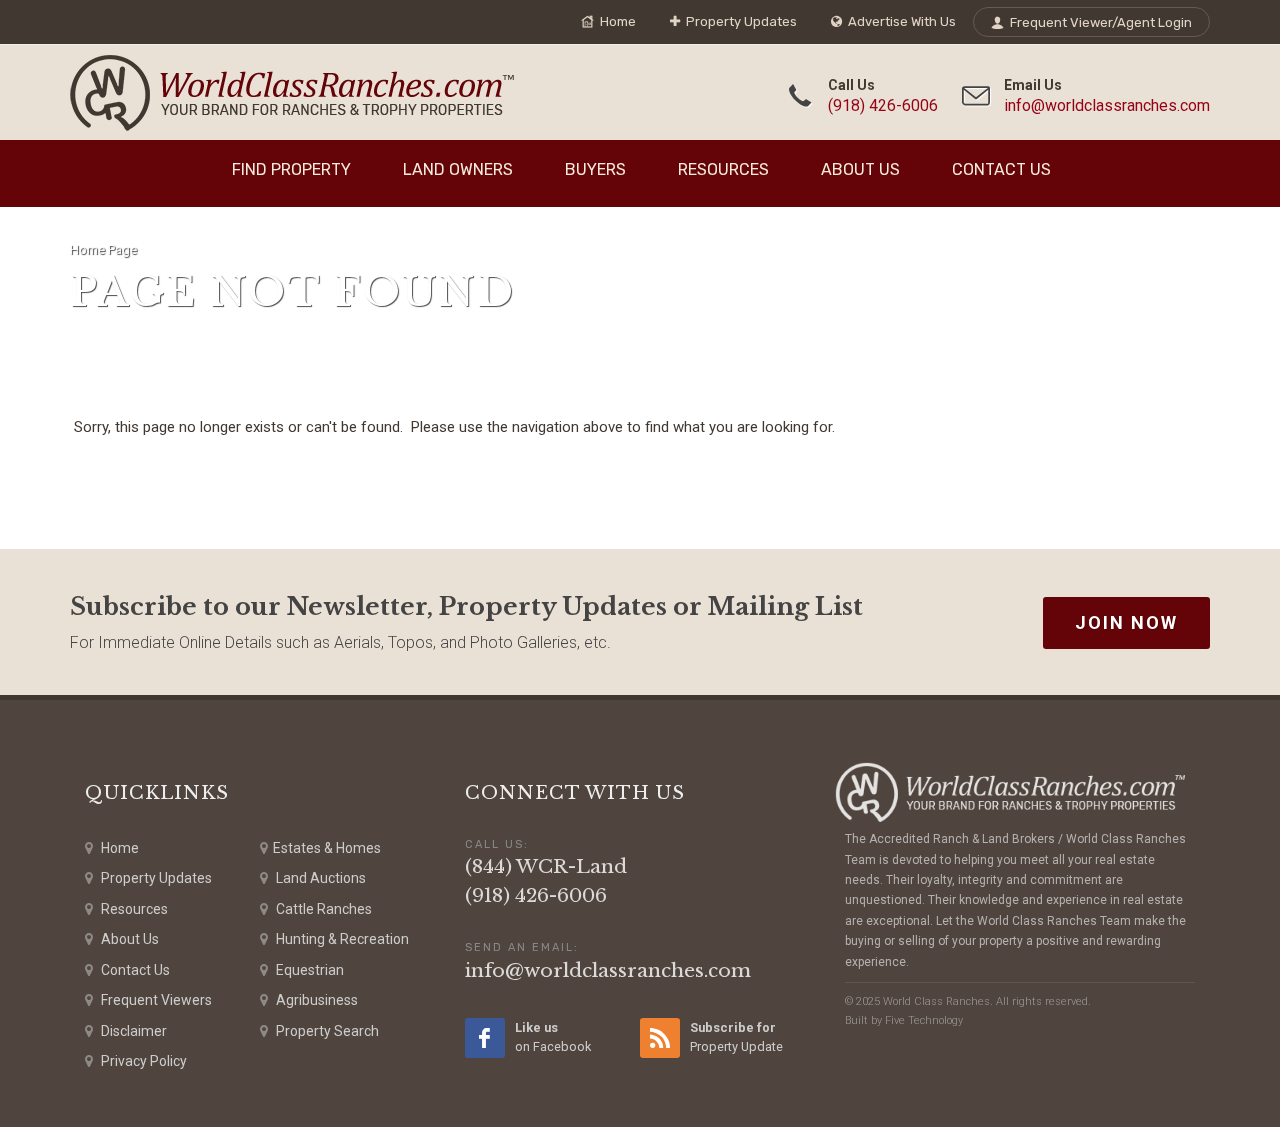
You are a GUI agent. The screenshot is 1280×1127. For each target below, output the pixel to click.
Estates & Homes (327, 848)
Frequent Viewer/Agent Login (1099, 22)
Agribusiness (315, 1000)
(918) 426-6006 (883, 105)
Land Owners (458, 169)
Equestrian (308, 970)
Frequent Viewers (155, 1000)
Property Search (326, 1031)
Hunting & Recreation (341, 939)
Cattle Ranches (322, 909)
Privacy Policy (142, 1061)
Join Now (1126, 622)
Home (616, 21)
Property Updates (740, 21)
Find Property (291, 169)
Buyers (595, 169)
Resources (723, 169)
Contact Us (1001, 169)
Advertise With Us (900, 21)
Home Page (103, 249)
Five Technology (924, 1020)
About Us (860, 169)
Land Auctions (319, 878)
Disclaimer (132, 1031)
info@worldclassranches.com (1107, 105)
